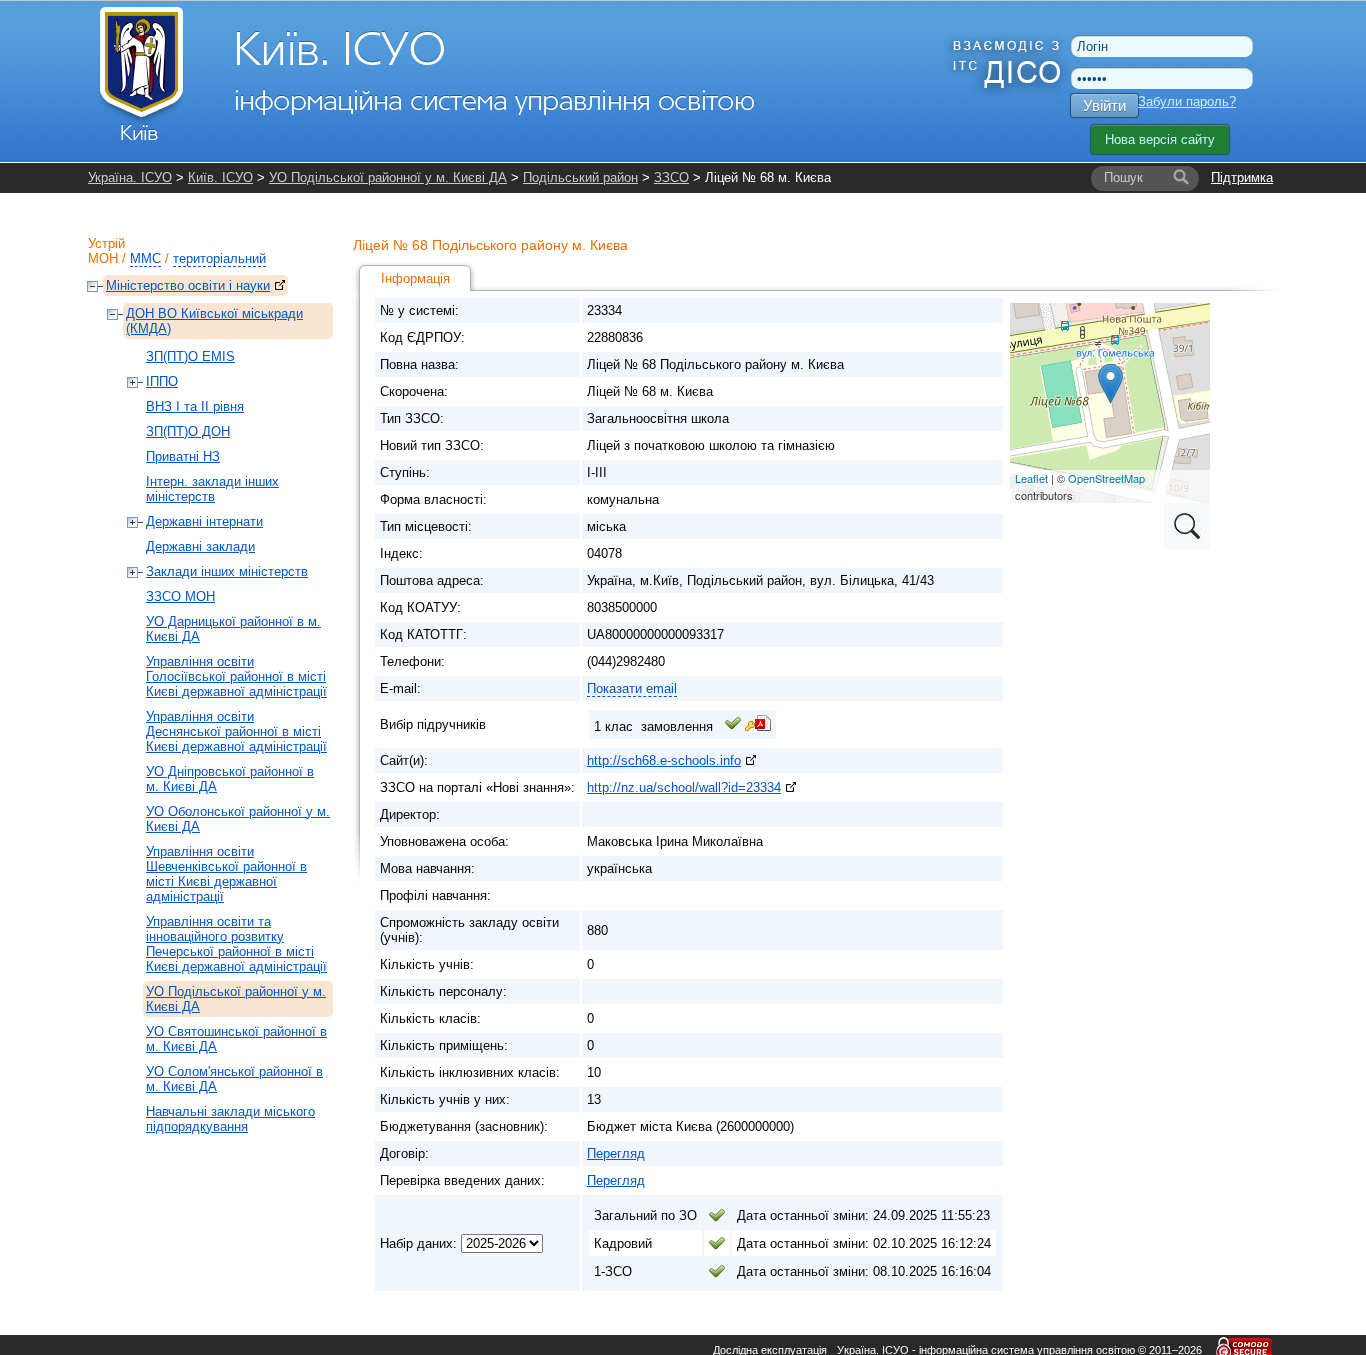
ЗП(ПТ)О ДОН (188, 431)
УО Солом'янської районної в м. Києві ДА (234, 1079)
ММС (145, 258)
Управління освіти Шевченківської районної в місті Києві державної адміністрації (226, 874)
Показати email (632, 688)
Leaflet (1031, 478)
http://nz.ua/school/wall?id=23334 (684, 787)
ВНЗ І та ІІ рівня (195, 406)
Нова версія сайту (1160, 139)
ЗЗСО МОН (180, 596)
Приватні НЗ (183, 456)
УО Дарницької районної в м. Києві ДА (233, 629)
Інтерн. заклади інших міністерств (212, 489)
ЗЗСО (671, 177)
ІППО (162, 381)
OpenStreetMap (1106, 478)
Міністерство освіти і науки (188, 285)
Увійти (1104, 105)
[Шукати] (1181, 178)
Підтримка (1242, 177)
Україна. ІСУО (130, 177)
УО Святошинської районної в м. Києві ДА (236, 1039)
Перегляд (616, 1153)
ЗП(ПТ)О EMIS (190, 356)
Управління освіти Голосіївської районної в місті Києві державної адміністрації (236, 676)
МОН (103, 258)
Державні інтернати (204, 521)
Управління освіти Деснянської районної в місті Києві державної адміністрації (236, 731)
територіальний (219, 258)
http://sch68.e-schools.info (664, 760)
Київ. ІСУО (220, 177)
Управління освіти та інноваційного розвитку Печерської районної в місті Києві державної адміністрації (236, 944)
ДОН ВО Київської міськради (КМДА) (214, 321)
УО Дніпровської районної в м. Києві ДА (230, 779)
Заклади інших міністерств (227, 571)
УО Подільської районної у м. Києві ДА (388, 177)
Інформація (415, 278)
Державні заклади (200, 546)
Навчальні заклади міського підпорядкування (230, 1119)
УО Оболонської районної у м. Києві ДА (238, 819)
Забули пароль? (1187, 101)
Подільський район (580, 177)
